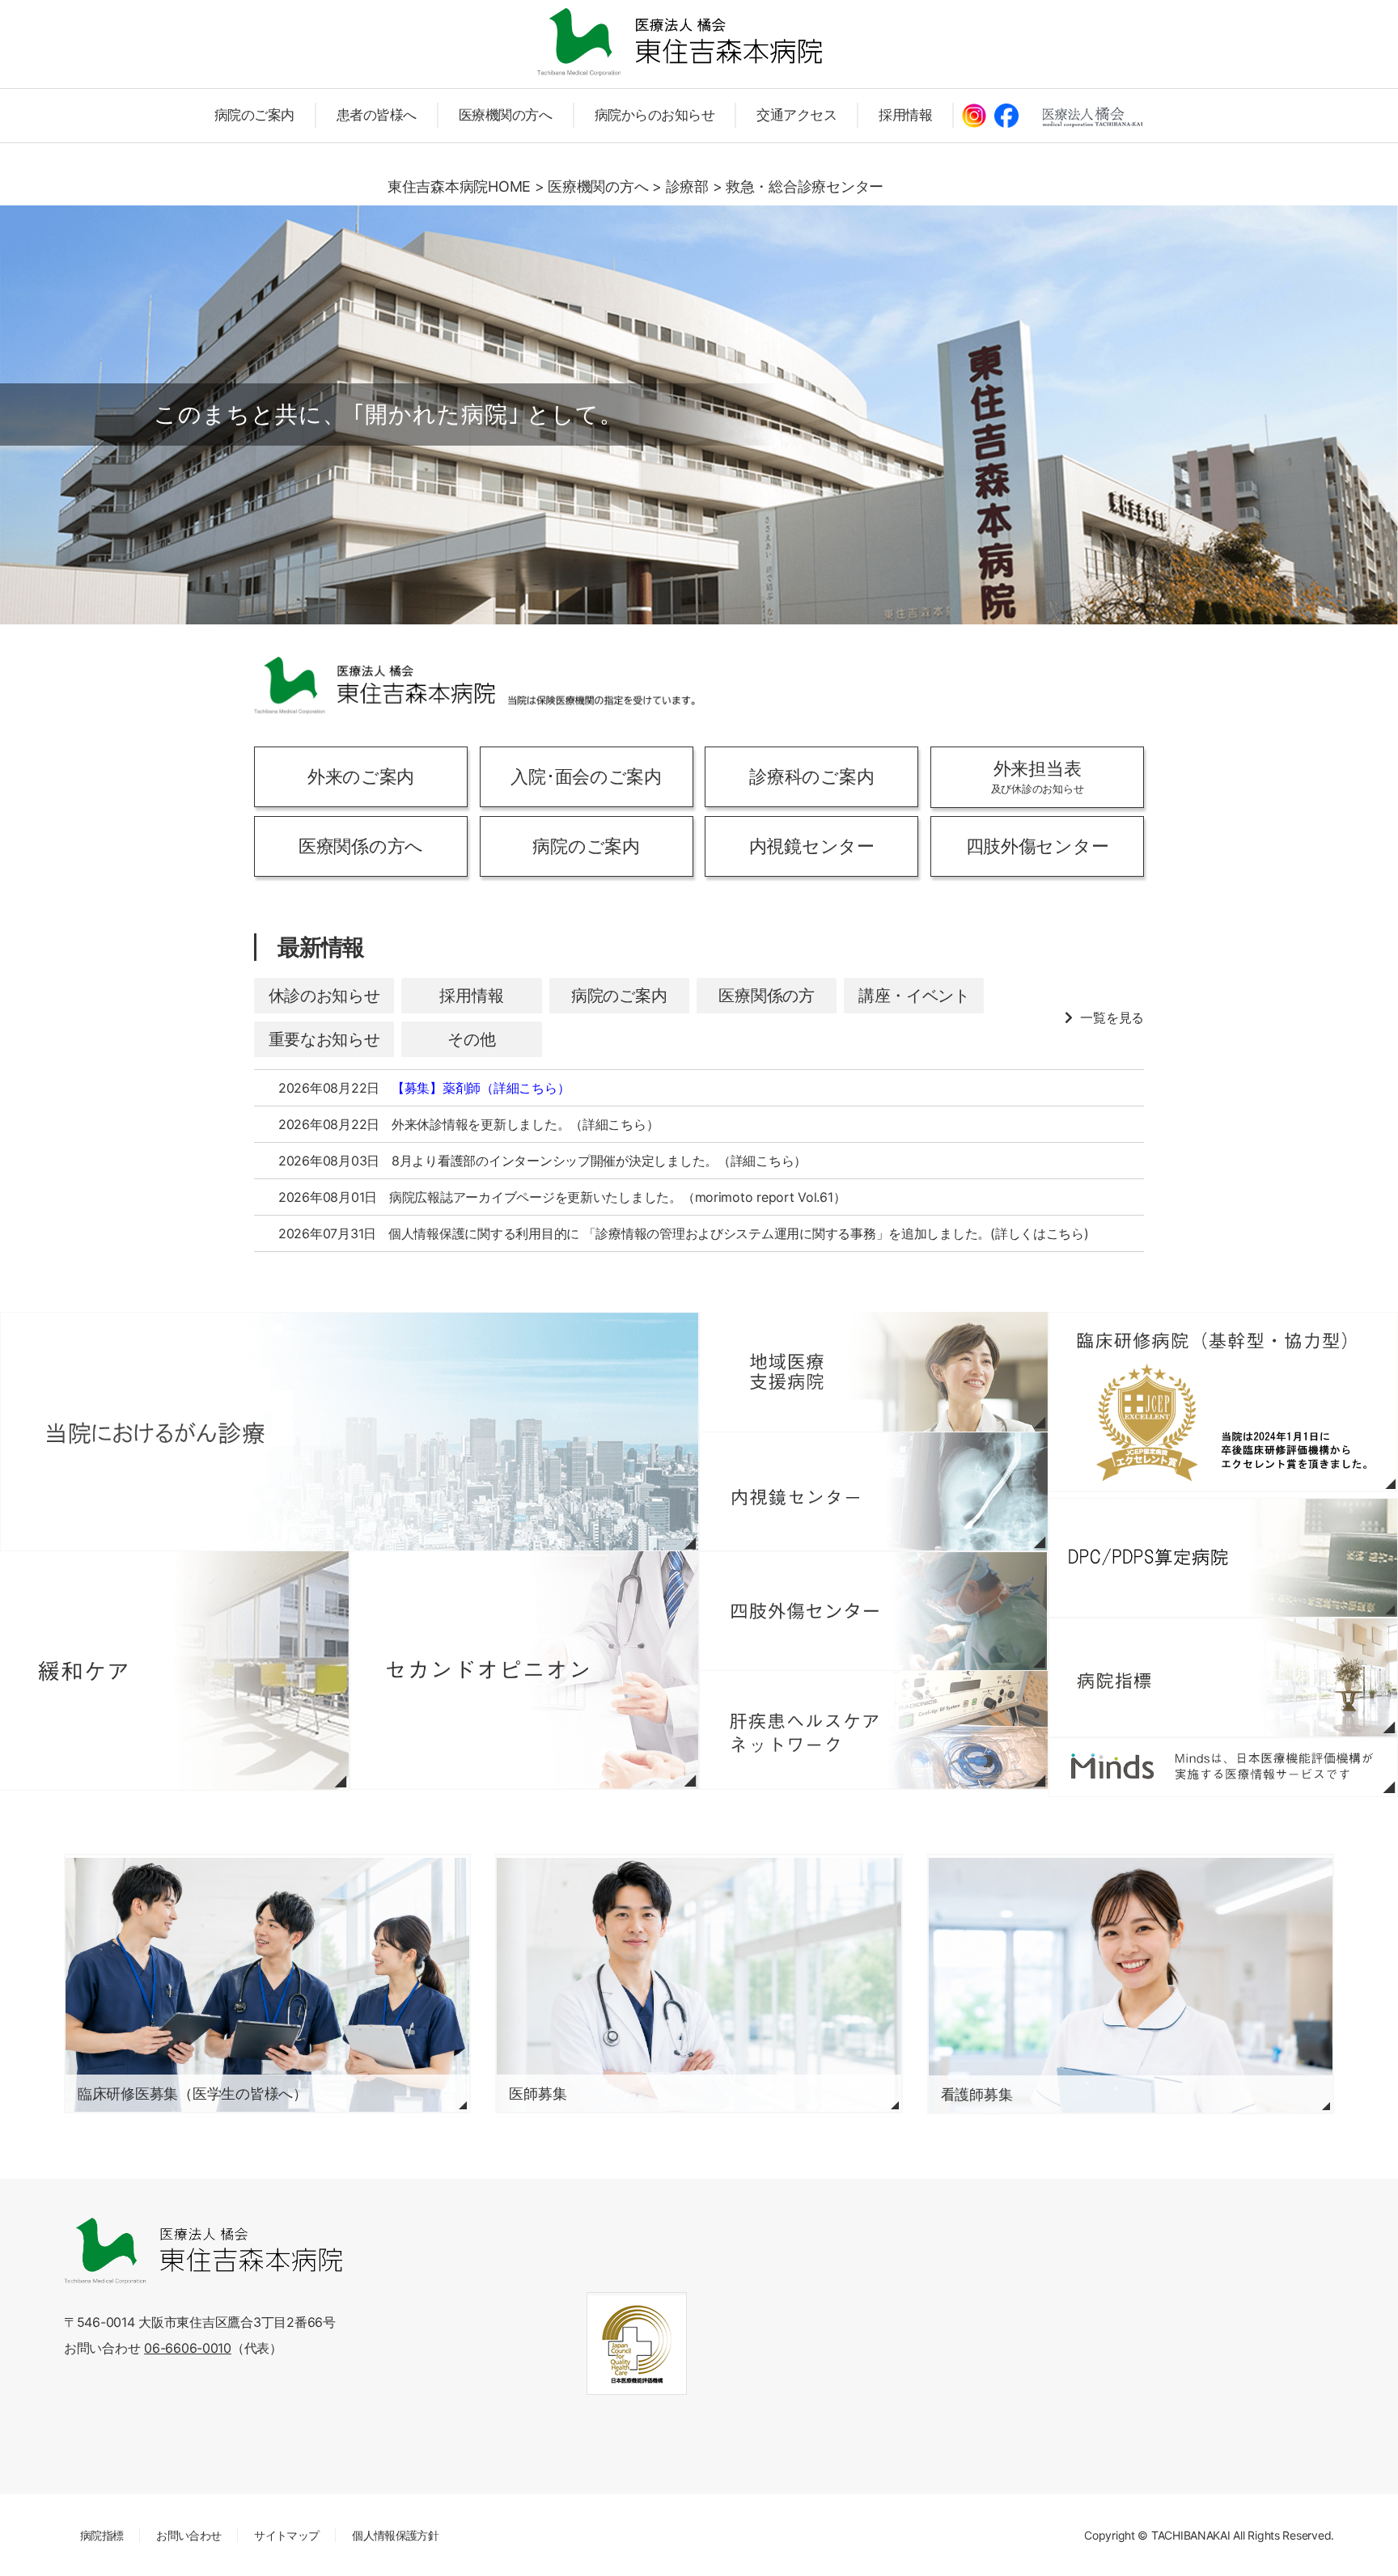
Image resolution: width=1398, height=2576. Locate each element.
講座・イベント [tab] (914, 996)
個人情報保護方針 (395, 2535)
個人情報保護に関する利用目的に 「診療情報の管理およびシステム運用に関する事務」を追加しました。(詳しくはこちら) (739, 1233)
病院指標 (102, 2535)
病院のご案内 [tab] (619, 996)
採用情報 (905, 115)
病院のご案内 (254, 115)
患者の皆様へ (377, 115)
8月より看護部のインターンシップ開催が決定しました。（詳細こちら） (599, 1161)
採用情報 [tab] (471, 996)
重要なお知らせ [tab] (324, 1039)
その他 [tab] (471, 1039)
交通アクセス (796, 115)
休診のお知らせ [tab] (324, 996)
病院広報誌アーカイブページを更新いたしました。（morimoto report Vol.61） (617, 1197)
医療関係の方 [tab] (766, 996)
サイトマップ (286, 2535)
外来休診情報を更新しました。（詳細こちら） (525, 1124)
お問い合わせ (189, 2535)
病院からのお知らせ (655, 115)
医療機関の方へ (506, 115)
